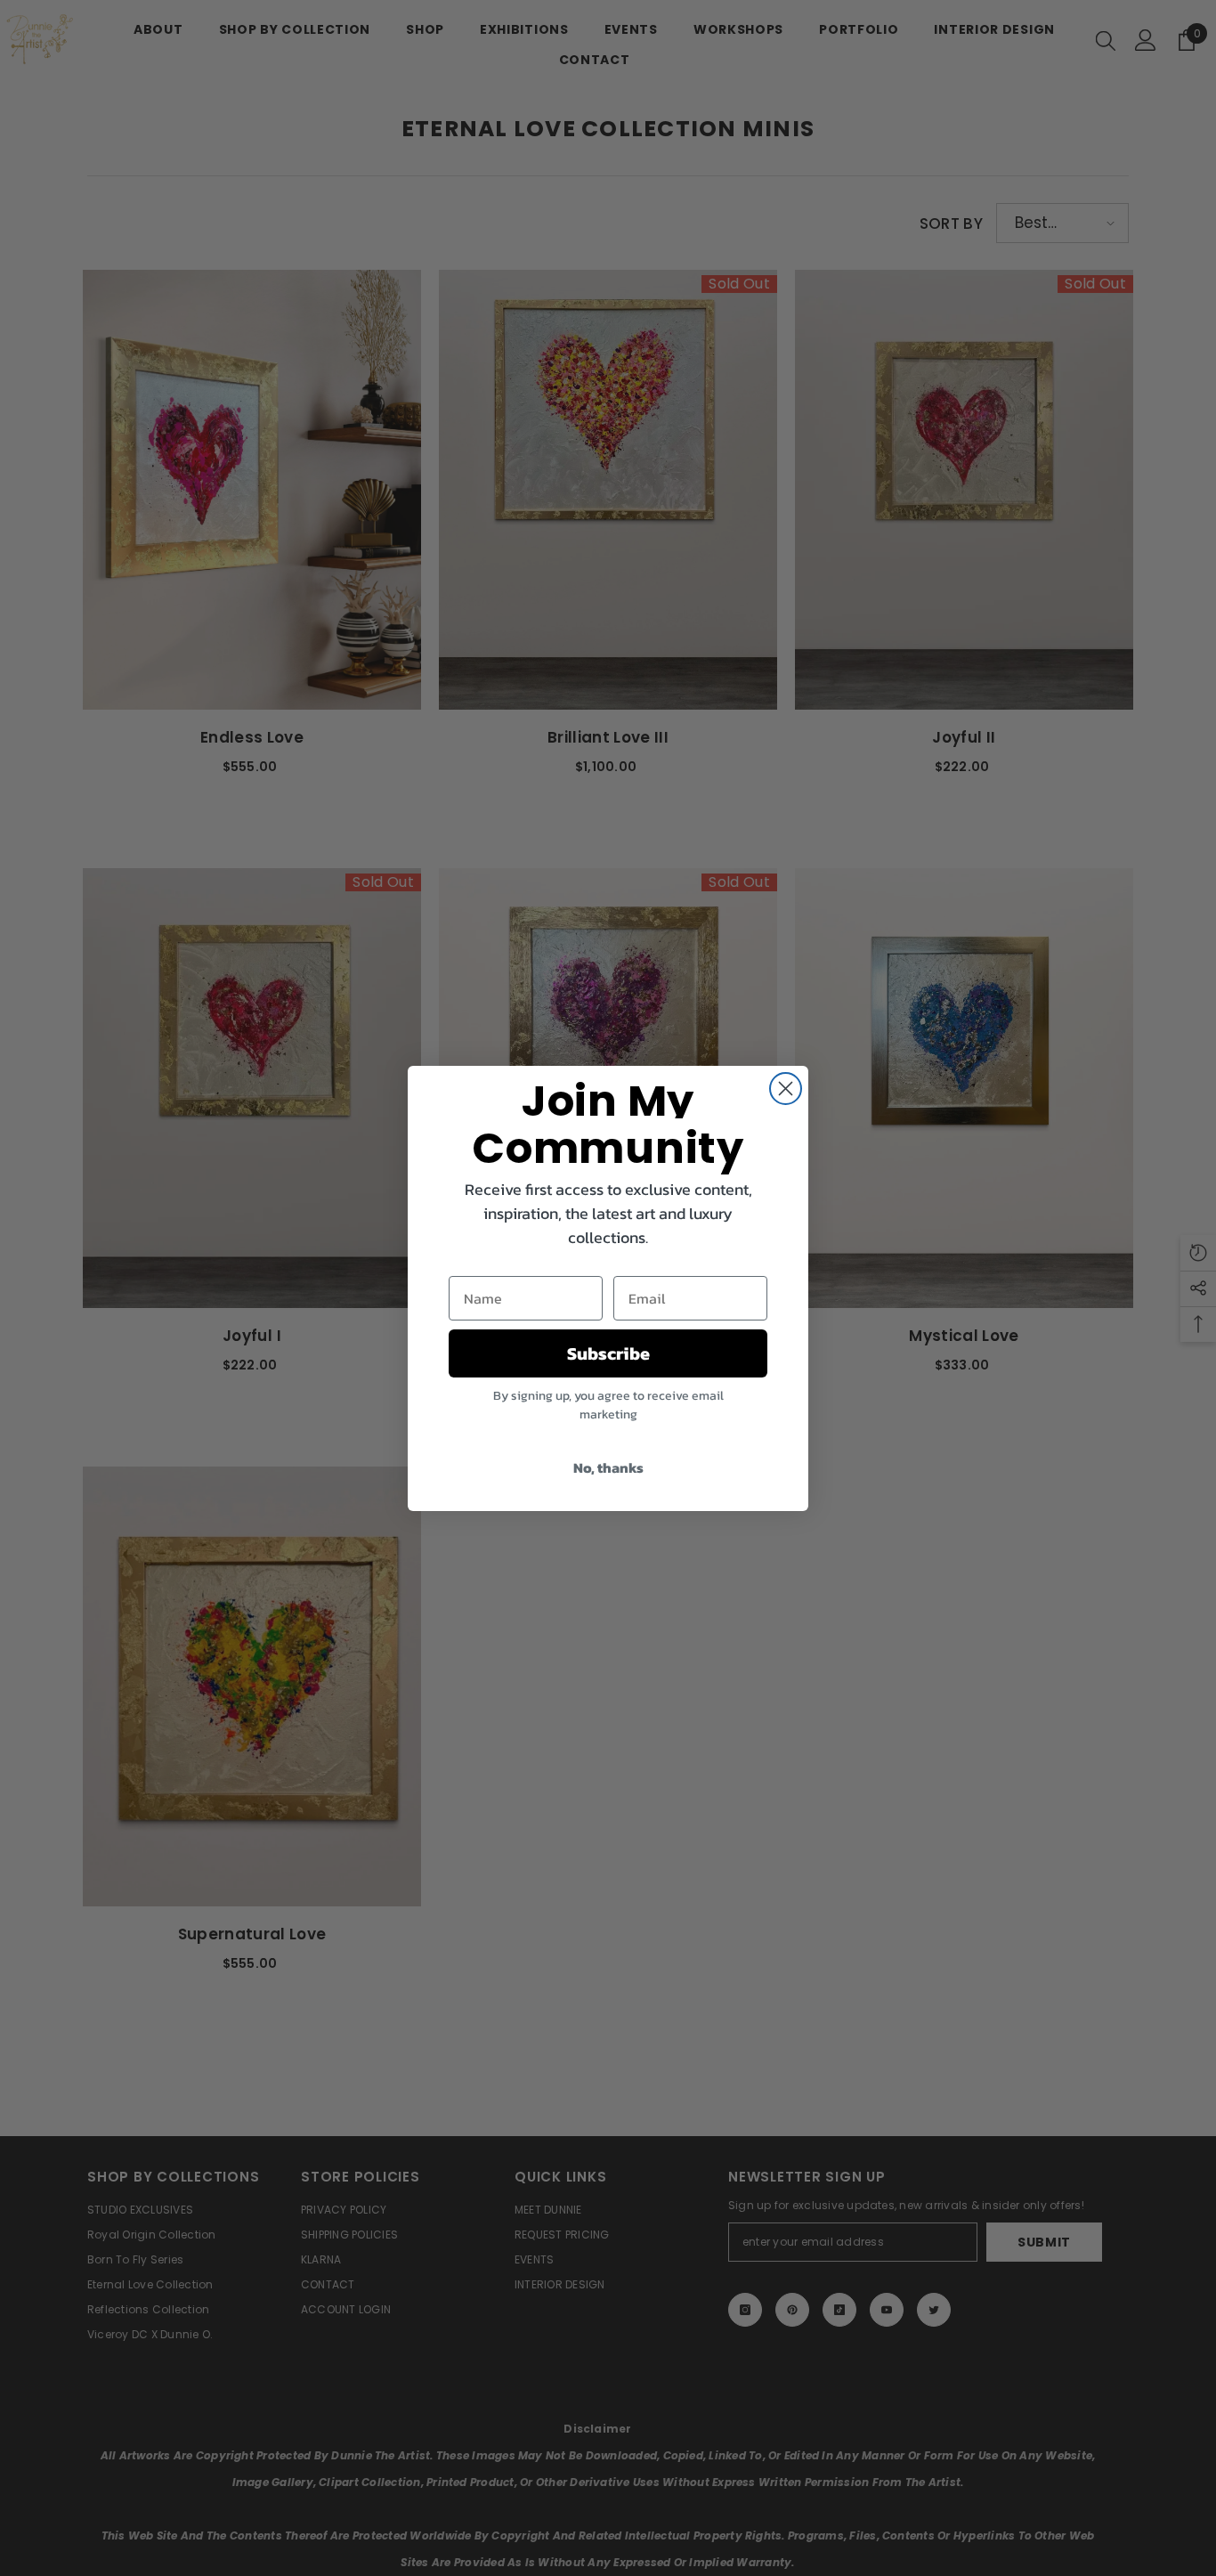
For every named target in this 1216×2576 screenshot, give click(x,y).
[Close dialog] (786, 1089)
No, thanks (608, 1467)
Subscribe (608, 1353)
